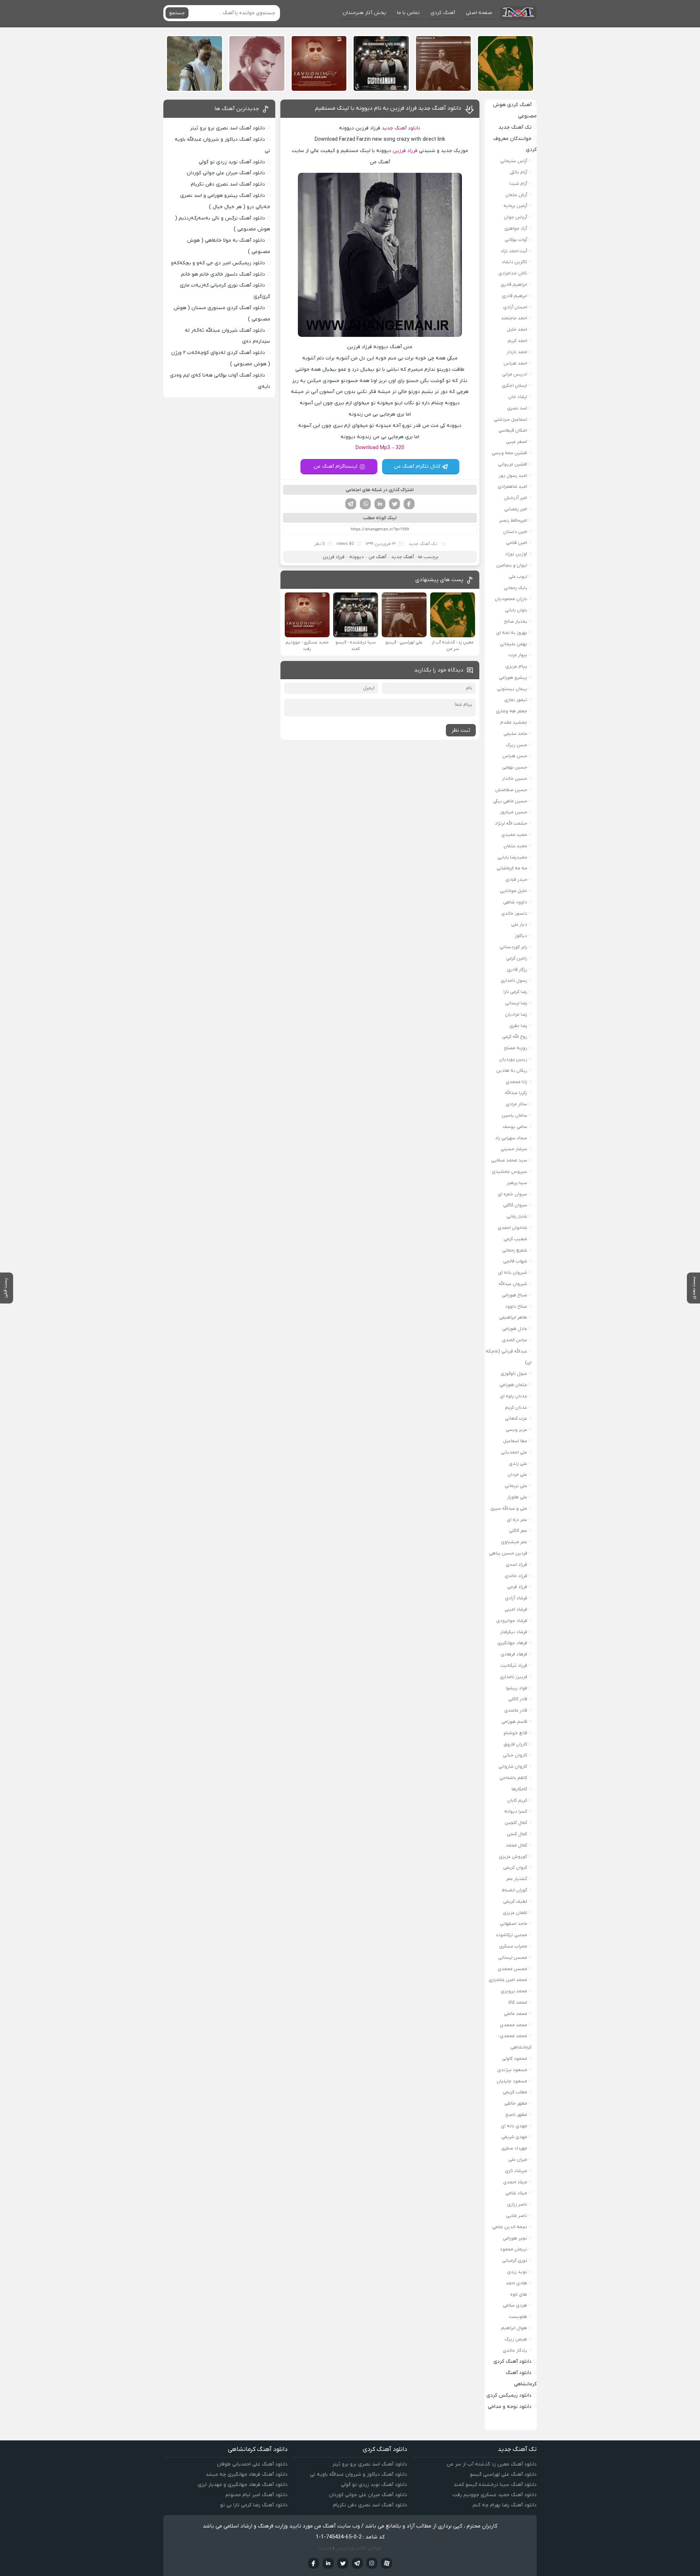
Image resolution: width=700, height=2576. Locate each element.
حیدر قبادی (516, 880)
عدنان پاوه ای (514, 1396)
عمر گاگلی (518, 1531)
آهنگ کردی (443, 13)
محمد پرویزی (514, 1991)
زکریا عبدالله (516, 1093)
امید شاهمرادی (512, 487)
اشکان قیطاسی (513, 430)
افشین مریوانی (513, 464)
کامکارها (519, 1789)
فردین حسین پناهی (508, 1553)
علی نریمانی (516, 1486)
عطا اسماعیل (515, 1441)
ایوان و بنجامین (512, 565)
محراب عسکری (513, 1946)
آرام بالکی (518, 172)
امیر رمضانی (516, 509)
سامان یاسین (514, 1115)
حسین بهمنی (515, 767)
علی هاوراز (517, 1497)
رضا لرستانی (516, 1003)
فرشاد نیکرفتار (514, 1632)
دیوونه (357, 557)
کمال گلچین (516, 1823)
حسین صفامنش (511, 790)
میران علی (518, 2159)
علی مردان (517, 1474)
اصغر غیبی (517, 442)
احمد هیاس (515, 363)
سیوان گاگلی (515, 1205)
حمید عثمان (515, 846)
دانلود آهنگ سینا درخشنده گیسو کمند (495, 2485)
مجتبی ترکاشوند (511, 1935)
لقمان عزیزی (515, 1913)
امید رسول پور (513, 476)
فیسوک (409, 504)
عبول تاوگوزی (514, 1373)
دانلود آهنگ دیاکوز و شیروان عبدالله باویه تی (359, 2474)
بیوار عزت (518, 655)
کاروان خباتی (515, 1755)
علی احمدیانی (514, 1452)
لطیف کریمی (515, 1901)
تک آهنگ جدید (423, 544)
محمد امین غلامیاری (508, 1980)
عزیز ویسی (516, 1430)
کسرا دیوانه (516, 1811)
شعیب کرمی (515, 1239)
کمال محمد (516, 1845)
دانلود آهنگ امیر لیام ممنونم (256, 2495)
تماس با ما (408, 13)
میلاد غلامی (516, 2193)
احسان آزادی (515, 307)
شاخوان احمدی (512, 1228)
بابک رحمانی (516, 588)
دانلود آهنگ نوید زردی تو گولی (232, 162)
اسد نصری (517, 408)
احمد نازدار (517, 352)
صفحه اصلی (479, 13)
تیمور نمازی (516, 700)
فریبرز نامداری (514, 1677)
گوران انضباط (514, 1890)
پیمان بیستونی (512, 689)
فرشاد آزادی (516, 1598)
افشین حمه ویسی (510, 453)
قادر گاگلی (518, 1699)
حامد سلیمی (515, 734)
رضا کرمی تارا (515, 992)
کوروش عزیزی (513, 1857)
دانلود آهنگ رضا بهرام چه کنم (505, 2505)
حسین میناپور (514, 812)
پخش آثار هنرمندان (364, 13)
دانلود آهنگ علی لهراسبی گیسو (503, 2474)
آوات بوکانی (516, 240)
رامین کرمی (517, 958)
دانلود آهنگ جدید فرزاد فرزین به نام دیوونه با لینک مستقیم (388, 108)
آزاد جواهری (516, 228)
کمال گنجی (517, 1834)
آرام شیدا (518, 184)
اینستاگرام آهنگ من (335, 466)
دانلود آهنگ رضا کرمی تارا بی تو (254, 2505)
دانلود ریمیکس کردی (509, 2395)
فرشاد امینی (516, 1609)
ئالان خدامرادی (513, 273)
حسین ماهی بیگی (510, 801)
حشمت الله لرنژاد (511, 823)
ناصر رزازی (517, 2204)
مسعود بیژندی (512, 2070)
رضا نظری (518, 1026)
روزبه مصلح (516, 1048)
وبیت (325, 2548)
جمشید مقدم (514, 722)
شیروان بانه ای (513, 1273)
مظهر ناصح (516, 2115)
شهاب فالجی (515, 1261)
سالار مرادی (516, 1104)
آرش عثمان (516, 195)
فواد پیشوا (516, 1688)
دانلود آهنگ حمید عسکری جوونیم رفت (495, 2495)
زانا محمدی (516, 1082)
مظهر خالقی (516, 2103)
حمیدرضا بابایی (512, 857)
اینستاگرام (372, 2563)
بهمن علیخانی (514, 644)
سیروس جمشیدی (510, 1172)
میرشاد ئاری (516, 2171)
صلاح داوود (516, 1306)
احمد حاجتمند (514, 318)
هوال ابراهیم (514, 2328)
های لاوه (519, 2294)
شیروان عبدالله (513, 1284)
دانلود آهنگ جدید (401, 128)
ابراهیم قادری (514, 285)
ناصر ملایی (517, 2216)
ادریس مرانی (515, 374)
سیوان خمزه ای (512, 1194)
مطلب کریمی (515, 2092)
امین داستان (515, 532)
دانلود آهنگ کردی (512, 2361)
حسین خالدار (515, 779)
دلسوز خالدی (514, 913)
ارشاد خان (518, 397)
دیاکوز (521, 936)
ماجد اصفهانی (514, 1924)
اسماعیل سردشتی (510, 419)
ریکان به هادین (512, 1071)
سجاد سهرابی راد (511, 1138)
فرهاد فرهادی (514, 1654)
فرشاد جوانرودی (512, 1621)
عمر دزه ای (517, 1520)
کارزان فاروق (515, 1744)
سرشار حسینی (514, 1149)
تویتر (394, 504)
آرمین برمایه (515, 206)
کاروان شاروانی (513, 1766)
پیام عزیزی (516, 666)
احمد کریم (517, 341)
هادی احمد (516, 2283)
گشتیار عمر (517, 1879)
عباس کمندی (515, 1340)
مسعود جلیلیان (512, 2081)
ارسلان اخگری (514, 386)
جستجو (177, 13)
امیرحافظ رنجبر (513, 520)
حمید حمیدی (514, 835)
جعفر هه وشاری (512, 711)
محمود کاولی (515, 2059)
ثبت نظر (461, 730)
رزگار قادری (517, 970)
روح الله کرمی (515, 1037)
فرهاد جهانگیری (512, 1643)
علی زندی (518, 1464)
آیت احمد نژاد (514, 251)
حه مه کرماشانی (512, 868)
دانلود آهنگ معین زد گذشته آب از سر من (492, 2464)
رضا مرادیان (516, 1014)
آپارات (386, 2563)
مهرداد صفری (514, 2148)
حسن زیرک (517, 745)
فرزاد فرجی (517, 1587)
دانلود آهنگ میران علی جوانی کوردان (226, 173)
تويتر (343, 2563)
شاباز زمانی (517, 1216)
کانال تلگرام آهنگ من (417, 466)
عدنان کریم (516, 1407)
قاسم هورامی (514, 1722)
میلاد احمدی (515, 2182)
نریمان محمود (514, 2249)
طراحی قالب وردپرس (359, 2548)
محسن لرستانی (513, 1958)
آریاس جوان (516, 217)
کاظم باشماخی (513, 1778)
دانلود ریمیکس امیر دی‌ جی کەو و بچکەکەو (218, 263)
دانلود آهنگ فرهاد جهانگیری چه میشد (247, 2474)
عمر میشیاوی (514, 1542)
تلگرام (351, 504)
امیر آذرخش (516, 498)
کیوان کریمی (515, 1867)
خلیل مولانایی (514, 891)
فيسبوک (314, 2563)
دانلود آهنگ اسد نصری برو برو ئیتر (227, 128)
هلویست (518, 2317)
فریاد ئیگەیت (514, 1666)
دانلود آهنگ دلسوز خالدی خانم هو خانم (223, 274)
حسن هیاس (515, 756)
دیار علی (519, 924)
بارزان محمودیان (511, 599)
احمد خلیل (517, 329)
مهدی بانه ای (514, 2126)
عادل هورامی (515, 1329)
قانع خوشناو (515, 1733)
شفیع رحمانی (515, 1250)
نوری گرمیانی (515, 2260)
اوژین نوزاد (516, 554)
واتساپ (365, 504)
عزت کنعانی (516, 1418)
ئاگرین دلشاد (514, 262)
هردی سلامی (515, 2305)
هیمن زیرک (516, 2339)
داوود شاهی (515, 902)
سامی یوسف (515, 1127)
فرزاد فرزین (405, 151)
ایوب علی (518, 577)
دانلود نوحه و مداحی (510, 2407)
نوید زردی (517, 2272)
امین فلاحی (517, 543)
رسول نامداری (514, 980)
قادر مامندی (516, 1710)
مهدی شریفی (514, 2137)
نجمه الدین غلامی (510, 2227)
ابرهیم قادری (514, 296)
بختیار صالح (516, 621)
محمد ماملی (516, 2014)
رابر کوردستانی (513, 947)
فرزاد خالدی (516, 1576)
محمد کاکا (518, 2002)
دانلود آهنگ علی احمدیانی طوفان (252, 2464)
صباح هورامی (514, 1295)
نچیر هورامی (515, 2238)
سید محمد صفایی (509, 1160)
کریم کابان (517, 1800)
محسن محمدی (512, 1969)
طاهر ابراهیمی (513, 1317)
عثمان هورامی (513, 1385)
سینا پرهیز (517, 1183)
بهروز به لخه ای (512, 633)
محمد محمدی (514, 2025)
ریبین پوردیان (513, 1059)
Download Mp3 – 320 (380, 448)
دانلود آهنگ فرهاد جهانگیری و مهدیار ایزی (243, 2485)
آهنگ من (378, 557)
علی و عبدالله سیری (509, 1508)
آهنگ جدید (402, 557)
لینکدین (380, 504)
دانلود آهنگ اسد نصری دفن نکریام (228, 184)
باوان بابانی (516, 610)
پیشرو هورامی (513, 678)
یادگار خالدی (515, 2351)
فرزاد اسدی (516, 1565)
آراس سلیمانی (514, 161)
